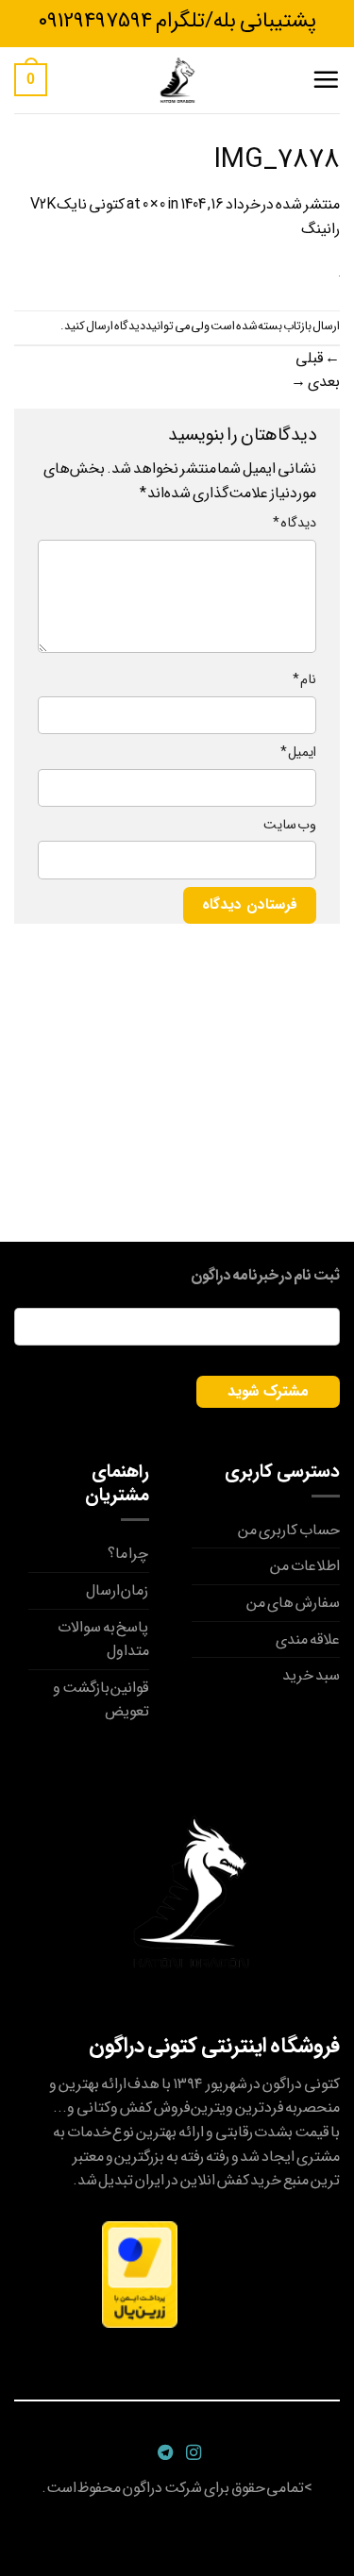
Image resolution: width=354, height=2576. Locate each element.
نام (304, 680)
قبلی (318, 358)
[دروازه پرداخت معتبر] (140, 2274)
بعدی (315, 382)
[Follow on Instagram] (191, 2453)
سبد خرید (311, 1675)
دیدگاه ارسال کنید (105, 326)
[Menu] (326, 79)
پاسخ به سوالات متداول (103, 1639)
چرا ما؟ (128, 1554)
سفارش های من (293, 1603)
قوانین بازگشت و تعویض (101, 1700)
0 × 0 (154, 204)
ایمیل (298, 753)
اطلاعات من (305, 1566)
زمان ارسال (118, 1590)
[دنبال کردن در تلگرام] (163, 2453)
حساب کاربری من (289, 1530)
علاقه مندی (308, 1639)
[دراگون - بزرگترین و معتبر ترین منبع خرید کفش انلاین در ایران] (177, 80)
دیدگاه (295, 523)
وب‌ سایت (290, 825)
